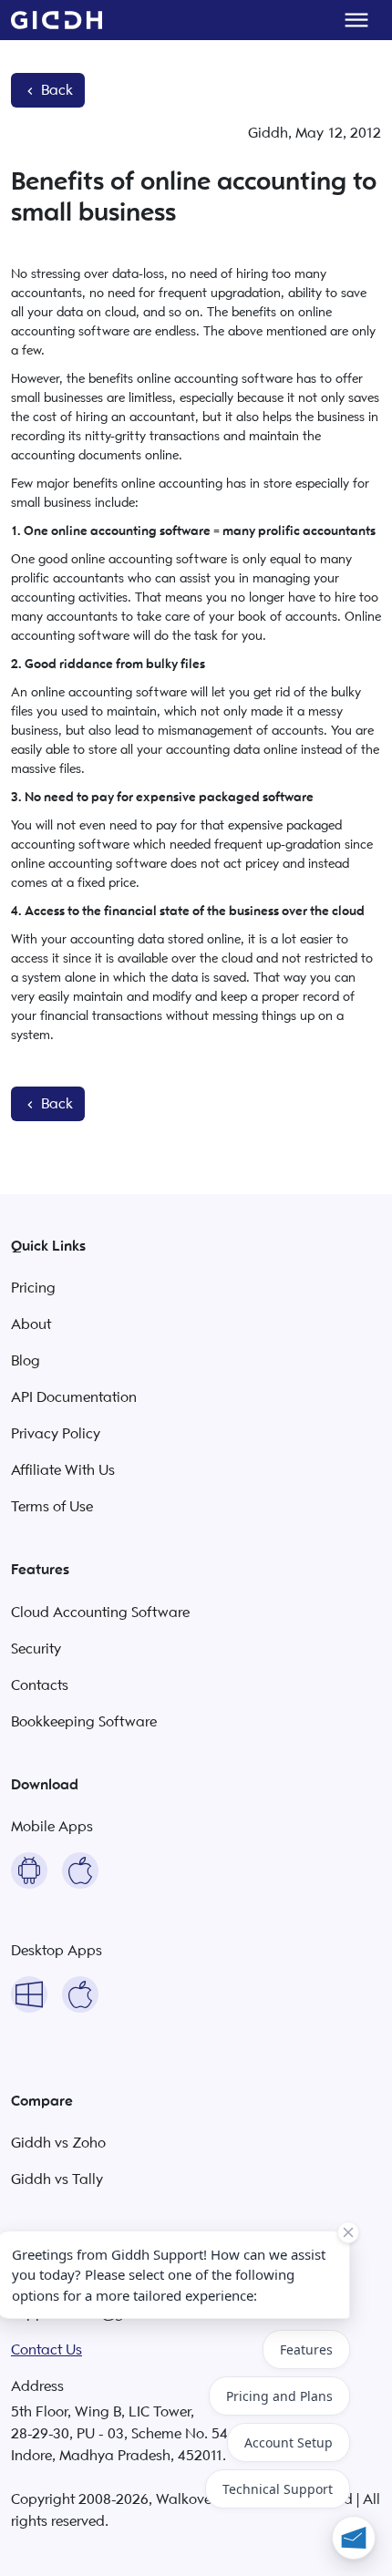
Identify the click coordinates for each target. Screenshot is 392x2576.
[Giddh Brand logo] (57, 20)
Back (55, 90)
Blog (26, 1361)
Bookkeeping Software (84, 1722)
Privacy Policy (56, 1434)
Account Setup (289, 2442)
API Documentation (74, 1397)
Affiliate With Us (63, 1470)
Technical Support (278, 2489)
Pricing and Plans (279, 2396)
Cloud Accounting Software (100, 1613)
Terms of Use (52, 1507)
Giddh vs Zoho (58, 2143)
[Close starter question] (348, 2232)
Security (36, 1649)
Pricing (33, 1288)
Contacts (40, 1685)
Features (306, 2349)
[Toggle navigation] (356, 20)
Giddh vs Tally (57, 2179)
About (31, 1324)
